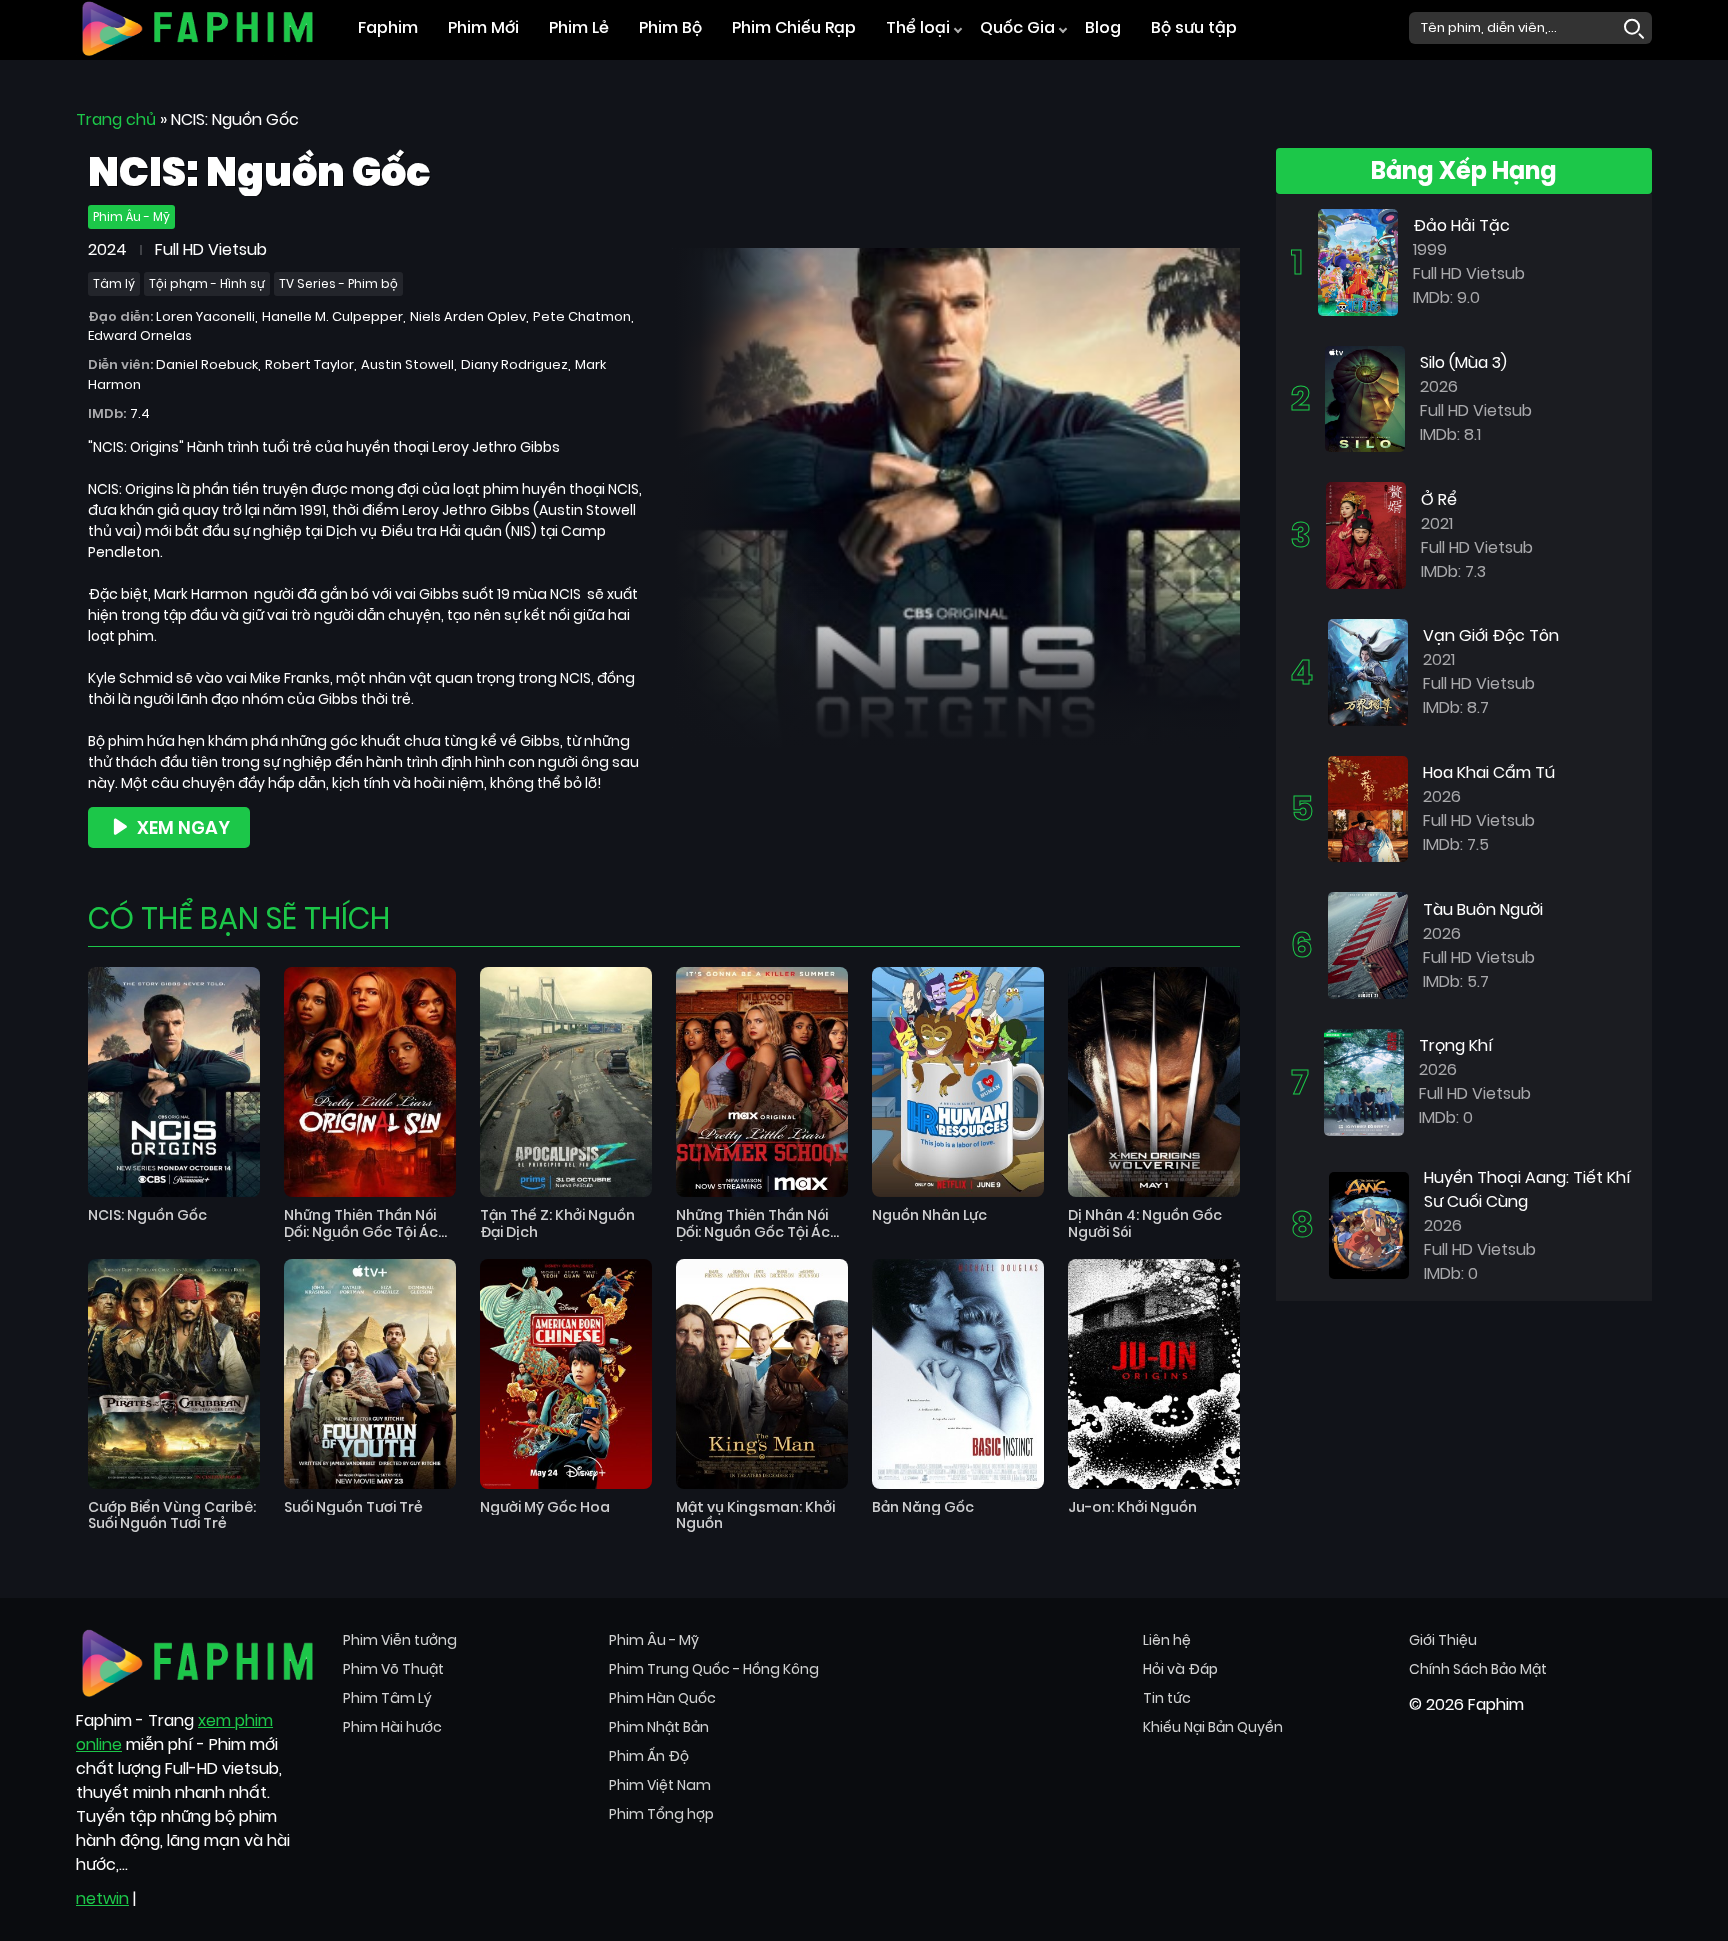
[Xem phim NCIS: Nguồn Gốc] (174, 1082)
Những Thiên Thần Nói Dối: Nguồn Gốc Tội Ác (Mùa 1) (753, 1224)
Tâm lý (114, 283)
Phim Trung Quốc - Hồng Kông (714, 1669)
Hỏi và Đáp (1180, 1669)
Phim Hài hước (392, 1727)
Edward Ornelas (140, 335)
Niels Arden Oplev (468, 316)
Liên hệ (1167, 1640)
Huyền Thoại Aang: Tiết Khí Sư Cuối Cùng (1527, 1189)
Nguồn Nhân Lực (929, 1215)
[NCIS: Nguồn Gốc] (956, 496)
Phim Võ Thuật (393, 1669)
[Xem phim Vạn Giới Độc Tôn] (1368, 671)
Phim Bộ (670, 27)
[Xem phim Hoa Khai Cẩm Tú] (1368, 807)
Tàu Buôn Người (1483, 909)
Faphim (388, 27)
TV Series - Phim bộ (338, 283)
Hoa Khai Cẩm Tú (1489, 772)
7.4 (140, 413)
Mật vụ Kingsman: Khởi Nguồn (755, 1516)
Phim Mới (483, 27)
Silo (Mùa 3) (1463, 362)
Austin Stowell (407, 364)
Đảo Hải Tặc (1461, 225)
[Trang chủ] (197, 26)
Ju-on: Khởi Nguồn (1132, 1507)
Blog (1103, 27)
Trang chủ (116, 119)
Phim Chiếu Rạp (794, 27)
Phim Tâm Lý (387, 1698)
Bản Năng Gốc (923, 1507)
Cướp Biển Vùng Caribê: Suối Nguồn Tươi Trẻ (172, 1516)
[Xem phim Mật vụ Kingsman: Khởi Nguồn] (762, 1374)
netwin (102, 1898)
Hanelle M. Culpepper (332, 316)
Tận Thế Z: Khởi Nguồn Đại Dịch (557, 1224)
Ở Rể (1439, 499)
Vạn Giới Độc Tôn (1491, 635)
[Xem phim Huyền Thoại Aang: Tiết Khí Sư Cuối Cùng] (1369, 1224)
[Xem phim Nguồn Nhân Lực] (958, 1082)
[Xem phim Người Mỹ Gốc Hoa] (566, 1374)
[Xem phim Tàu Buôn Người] (1368, 944)
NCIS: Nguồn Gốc (147, 1215)
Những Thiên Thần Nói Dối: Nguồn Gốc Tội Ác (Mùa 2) (361, 1224)
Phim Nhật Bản (659, 1727)
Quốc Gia (1017, 27)
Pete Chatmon (582, 316)
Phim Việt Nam (660, 1785)
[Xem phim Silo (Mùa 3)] (1365, 397)
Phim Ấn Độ (649, 1756)
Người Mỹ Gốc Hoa (545, 1507)
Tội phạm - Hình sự (207, 283)
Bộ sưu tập (1194, 27)
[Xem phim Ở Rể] (1366, 534)
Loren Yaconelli (205, 316)
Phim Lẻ (579, 27)
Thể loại (918, 27)
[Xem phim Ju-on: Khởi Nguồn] (1154, 1374)
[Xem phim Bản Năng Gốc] (958, 1374)
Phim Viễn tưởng (400, 1640)
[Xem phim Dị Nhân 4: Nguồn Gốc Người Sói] (1154, 1082)
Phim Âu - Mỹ (131, 216)
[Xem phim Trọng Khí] (1364, 1081)
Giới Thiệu (1443, 1640)
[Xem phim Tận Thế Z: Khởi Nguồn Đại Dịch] (566, 1082)
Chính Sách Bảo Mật (1478, 1669)
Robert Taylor (309, 364)
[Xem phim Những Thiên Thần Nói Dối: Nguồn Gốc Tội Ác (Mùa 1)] (762, 1082)
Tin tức (1167, 1698)
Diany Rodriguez (514, 364)
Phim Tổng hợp (661, 1814)
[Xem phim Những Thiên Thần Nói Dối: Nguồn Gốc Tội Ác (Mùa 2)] (370, 1082)
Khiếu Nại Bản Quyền (1213, 1727)
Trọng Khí (1456, 1045)
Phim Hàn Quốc (662, 1698)
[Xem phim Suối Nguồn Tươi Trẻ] (370, 1374)
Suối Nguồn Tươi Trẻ (353, 1507)
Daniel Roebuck (207, 364)
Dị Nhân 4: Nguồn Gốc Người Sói (1145, 1224)
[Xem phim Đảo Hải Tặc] (1358, 261)
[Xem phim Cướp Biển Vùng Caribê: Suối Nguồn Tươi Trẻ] (174, 1374)
